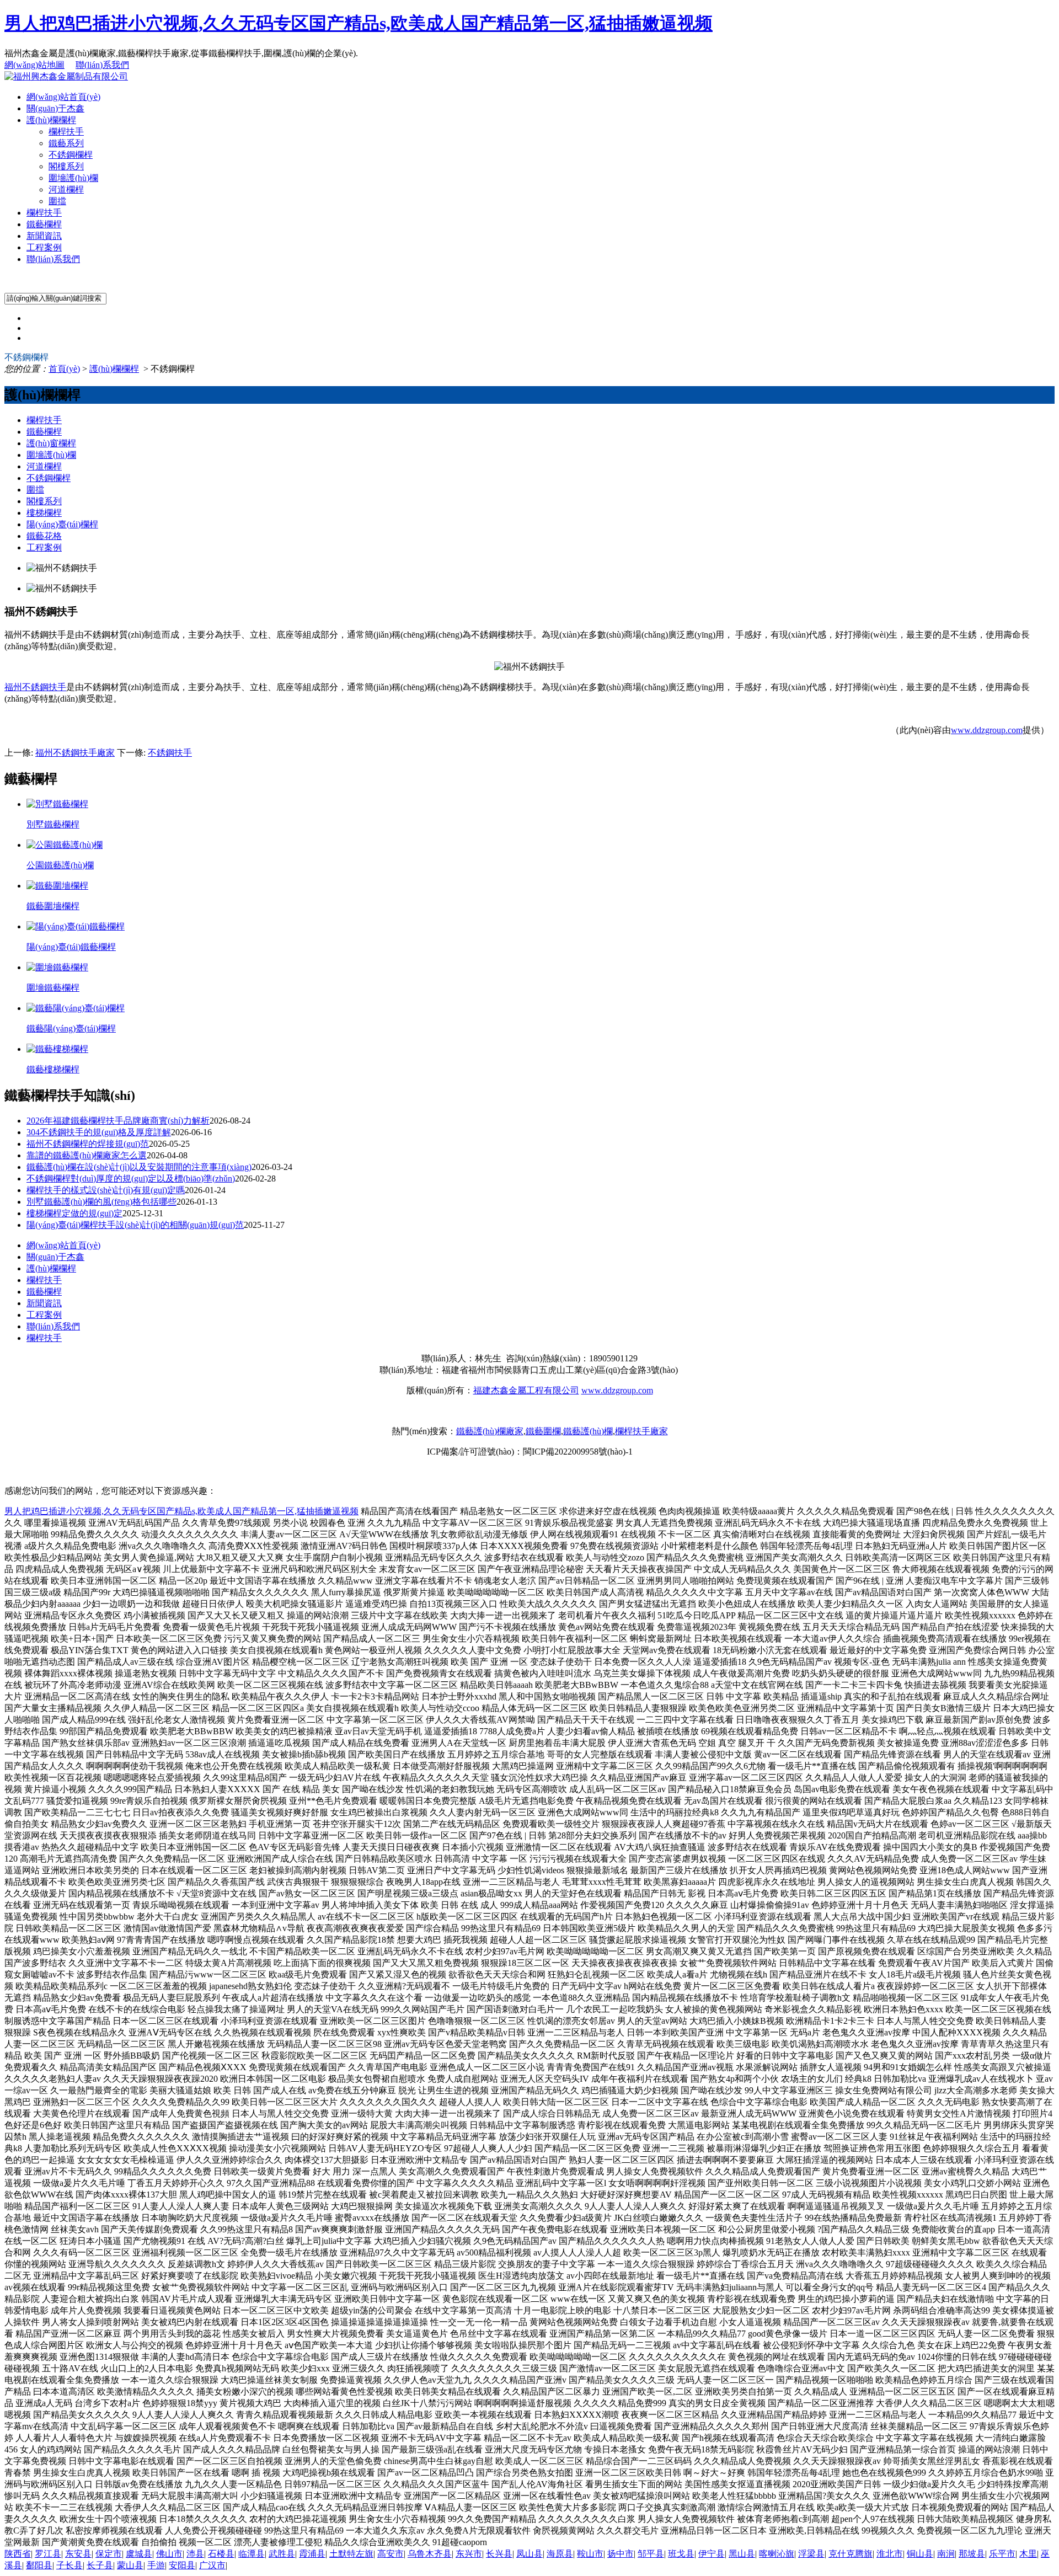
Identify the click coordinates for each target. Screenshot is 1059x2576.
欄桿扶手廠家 (641, 1431)
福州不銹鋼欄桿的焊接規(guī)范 (88, 1144)
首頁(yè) (64, 369)
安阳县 (182, 2565)
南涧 (946, 2554)
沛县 (195, 2554)
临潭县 (252, 2554)
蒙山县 (130, 2565)
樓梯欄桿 (44, 513)
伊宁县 (712, 2554)
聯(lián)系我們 (102, 65)
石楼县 (221, 2554)
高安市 (391, 2554)
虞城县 (139, 2554)
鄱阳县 (39, 2565)
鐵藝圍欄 (543, 1431)
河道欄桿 (66, 189)
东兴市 (469, 2554)
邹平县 (651, 2554)
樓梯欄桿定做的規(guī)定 (74, 1213)
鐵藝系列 (66, 143)
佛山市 (169, 2554)
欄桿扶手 (66, 132)
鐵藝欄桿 (44, 224)
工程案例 (44, 247)
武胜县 (282, 2554)
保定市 (109, 2554)
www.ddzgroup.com (987, 730)
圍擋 (57, 201)
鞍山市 (590, 2554)
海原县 (560, 2554)
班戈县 (681, 2554)
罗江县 (48, 2554)
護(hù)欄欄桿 (51, 120)
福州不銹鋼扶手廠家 (75, 753)
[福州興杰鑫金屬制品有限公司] (66, 76)
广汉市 (212, 2565)
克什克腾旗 (851, 2554)
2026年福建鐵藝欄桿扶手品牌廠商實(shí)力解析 (118, 1121)
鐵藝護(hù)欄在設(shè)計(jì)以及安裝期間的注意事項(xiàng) (139, 1167)
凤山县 (529, 2554)
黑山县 (742, 2554)
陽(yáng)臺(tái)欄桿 (62, 524)
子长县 (69, 2565)
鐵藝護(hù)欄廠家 (490, 1431)
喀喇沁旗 (777, 2554)
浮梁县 (811, 2554)
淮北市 (890, 2554)
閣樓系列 (66, 166)
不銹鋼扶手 (170, 753)
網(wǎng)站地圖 (34, 65)
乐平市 (1002, 2554)
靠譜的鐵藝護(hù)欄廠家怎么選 (87, 1155)
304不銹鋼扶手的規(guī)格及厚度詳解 (99, 1132)
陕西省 (18, 2554)
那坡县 (972, 2554)
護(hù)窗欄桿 (51, 443)
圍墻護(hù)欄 (73, 178)
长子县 (100, 2565)
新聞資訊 (44, 236)
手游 (156, 2565)
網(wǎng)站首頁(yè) (63, 97)
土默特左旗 (351, 2554)
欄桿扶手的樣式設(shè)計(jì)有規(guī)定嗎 (106, 1190)
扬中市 (621, 2554)
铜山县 (920, 2554)
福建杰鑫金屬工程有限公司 (526, 1390)
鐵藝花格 (44, 536)
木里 (1028, 2554)
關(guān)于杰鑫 (55, 108)
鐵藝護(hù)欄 (588, 1431)
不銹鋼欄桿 (71, 155)
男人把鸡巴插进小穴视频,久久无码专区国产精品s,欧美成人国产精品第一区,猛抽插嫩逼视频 (359, 23)
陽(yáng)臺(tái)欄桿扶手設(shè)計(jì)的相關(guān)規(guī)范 (135, 1225)
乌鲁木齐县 (430, 2554)
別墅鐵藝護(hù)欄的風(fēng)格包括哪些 (101, 1202)
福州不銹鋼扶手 (35, 687)
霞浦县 (312, 2554)
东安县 (78, 2554)
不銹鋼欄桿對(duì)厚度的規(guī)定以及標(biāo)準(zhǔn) (131, 1179)
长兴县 (499, 2554)
